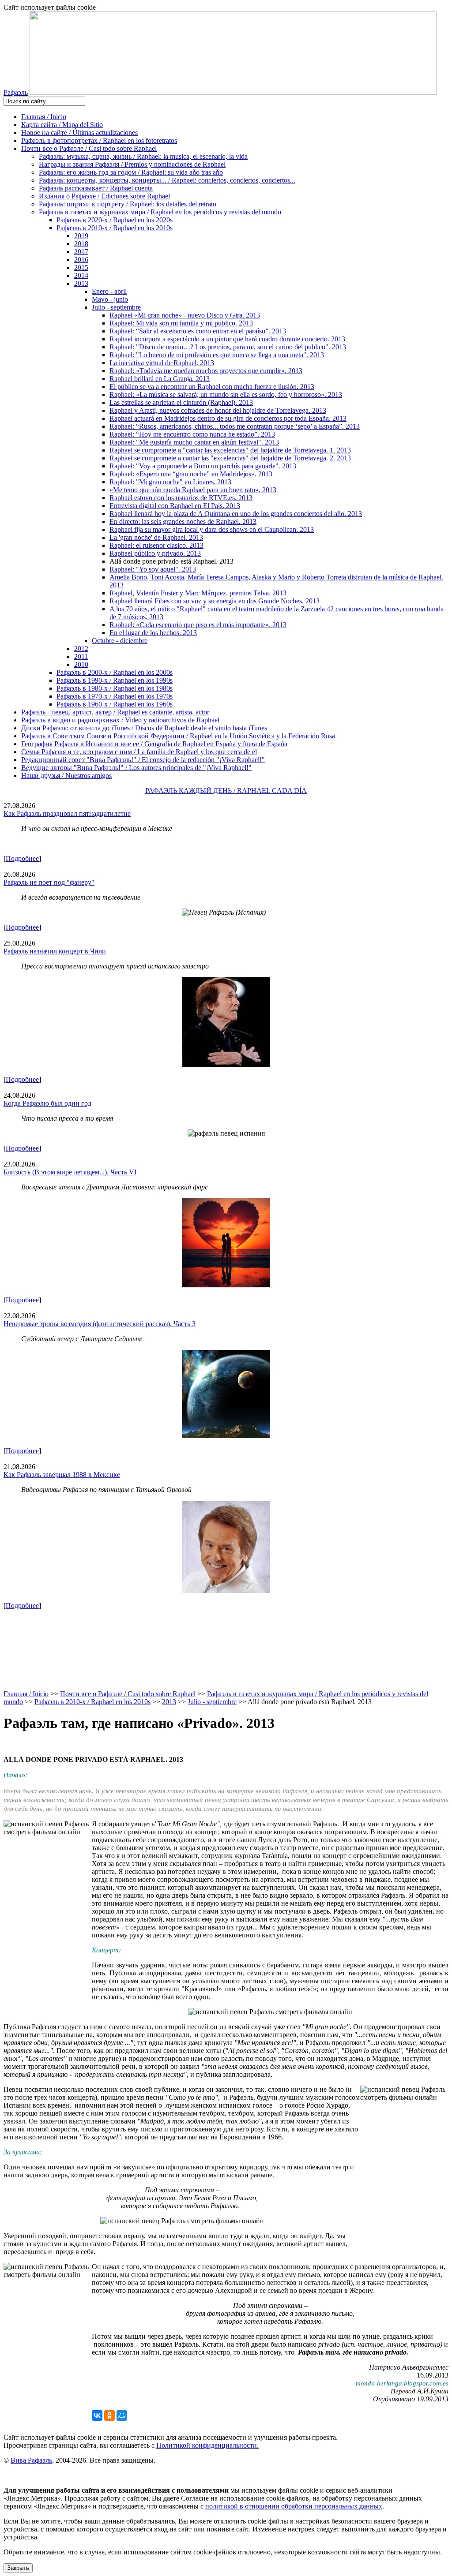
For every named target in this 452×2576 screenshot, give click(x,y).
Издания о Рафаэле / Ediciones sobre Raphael (104, 196)
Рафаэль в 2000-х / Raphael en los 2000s (115, 672)
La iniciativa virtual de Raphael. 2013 (162, 363)
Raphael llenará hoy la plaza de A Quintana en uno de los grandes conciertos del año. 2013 (236, 514)
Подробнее (22, 858)
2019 (81, 236)
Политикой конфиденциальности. (207, 2445)
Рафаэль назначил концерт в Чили (55, 951)
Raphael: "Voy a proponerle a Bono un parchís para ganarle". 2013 (203, 466)
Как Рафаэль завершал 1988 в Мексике (62, 1475)
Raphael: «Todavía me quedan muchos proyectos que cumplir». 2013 (206, 371)
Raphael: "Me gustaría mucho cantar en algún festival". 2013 (194, 442)
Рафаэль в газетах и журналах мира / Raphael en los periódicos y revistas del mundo (160, 212)
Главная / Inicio (44, 117)
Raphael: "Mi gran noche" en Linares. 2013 (170, 482)
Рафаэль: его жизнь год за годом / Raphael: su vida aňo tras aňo (131, 172)
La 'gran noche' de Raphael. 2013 (156, 537)
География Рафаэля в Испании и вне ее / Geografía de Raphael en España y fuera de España (154, 744)
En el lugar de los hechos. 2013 (153, 633)
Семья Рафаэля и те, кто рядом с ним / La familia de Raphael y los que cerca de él (139, 752)
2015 (81, 267)
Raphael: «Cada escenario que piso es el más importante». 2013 (198, 625)
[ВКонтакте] (97, 2415)
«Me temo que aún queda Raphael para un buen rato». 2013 (193, 490)
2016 (81, 260)
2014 (81, 275)
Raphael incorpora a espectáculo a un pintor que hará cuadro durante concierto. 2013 (227, 339)
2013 (81, 283)
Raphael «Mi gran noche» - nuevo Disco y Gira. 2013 (185, 315)
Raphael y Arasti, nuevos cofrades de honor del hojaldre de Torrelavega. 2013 (218, 410)
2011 (81, 656)
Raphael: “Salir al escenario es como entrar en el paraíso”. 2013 (198, 331)
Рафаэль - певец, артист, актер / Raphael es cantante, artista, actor (115, 712)
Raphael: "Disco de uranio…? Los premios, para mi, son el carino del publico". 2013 (228, 347)
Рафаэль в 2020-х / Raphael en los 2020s (115, 220)
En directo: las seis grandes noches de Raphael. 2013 (183, 522)
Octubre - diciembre (120, 641)
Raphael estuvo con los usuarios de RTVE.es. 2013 (181, 498)
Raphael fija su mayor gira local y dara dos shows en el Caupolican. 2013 (212, 529)
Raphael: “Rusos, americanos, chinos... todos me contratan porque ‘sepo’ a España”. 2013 (235, 426)
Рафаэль (16, 92)
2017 (81, 252)
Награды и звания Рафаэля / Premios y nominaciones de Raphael (132, 164)
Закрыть (18, 2568)
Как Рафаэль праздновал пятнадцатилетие (67, 813)
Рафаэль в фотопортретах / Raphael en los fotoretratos (99, 140)
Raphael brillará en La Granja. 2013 (160, 379)
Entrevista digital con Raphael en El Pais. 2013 (175, 506)
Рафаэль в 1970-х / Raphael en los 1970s (115, 696)
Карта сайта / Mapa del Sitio (62, 125)
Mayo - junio (110, 299)
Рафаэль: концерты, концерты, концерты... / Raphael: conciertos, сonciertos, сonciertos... (167, 180)
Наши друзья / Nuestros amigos (66, 776)
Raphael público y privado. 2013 (155, 553)
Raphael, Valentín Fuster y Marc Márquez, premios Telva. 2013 (198, 593)
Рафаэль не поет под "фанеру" (49, 882)
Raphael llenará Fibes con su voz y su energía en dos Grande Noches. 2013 (215, 601)
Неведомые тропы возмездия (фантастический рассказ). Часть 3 (100, 1324)
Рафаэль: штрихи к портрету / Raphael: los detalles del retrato (128, 204)
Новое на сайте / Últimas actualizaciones (79, 133)
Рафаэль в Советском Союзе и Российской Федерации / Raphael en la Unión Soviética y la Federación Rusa (178, 736)
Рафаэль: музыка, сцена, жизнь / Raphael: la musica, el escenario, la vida (143, 156)
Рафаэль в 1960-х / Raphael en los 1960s (115, 704)
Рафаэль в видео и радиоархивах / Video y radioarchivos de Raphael (120, 720)
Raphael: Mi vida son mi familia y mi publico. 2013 (181, 323)
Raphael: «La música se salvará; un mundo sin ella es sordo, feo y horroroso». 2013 (226, 394)
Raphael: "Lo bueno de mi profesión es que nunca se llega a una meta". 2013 (217, 355)
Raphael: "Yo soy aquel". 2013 (153, 569)
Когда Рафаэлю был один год (47, 1103)
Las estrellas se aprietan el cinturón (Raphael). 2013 (181, 402)
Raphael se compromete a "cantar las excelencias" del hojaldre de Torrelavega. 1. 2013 (230, 450)
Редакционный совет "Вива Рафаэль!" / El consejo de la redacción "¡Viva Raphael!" (143, 760)
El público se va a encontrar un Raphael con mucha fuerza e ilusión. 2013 (212, 387)
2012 (81, 649)
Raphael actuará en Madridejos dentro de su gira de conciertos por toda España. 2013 (228, 418)
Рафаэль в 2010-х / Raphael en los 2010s (115, 228)
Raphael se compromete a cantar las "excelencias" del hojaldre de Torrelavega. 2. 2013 (230, 458)
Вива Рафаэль (31, 2460)
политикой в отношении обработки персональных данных (294, 2506)
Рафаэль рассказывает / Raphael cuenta (96, 188)
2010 (81, 664)
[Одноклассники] (109, 2415)
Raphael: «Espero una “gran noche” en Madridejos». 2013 (191, 474)
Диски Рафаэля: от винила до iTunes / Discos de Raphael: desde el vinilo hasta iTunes (144, 728)
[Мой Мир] (122, 2415)
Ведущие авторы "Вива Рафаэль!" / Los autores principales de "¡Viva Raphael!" (136, 768)
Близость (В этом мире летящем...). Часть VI (70, 1172)
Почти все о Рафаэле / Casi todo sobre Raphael (89, 148)
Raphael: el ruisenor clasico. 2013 (156, 545)
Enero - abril (109, 291)
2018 (81, 244)
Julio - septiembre (116, 307)
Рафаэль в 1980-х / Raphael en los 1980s (115, 688)
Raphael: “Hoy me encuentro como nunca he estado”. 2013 (192, 434)
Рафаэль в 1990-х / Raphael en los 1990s (115, 680)
